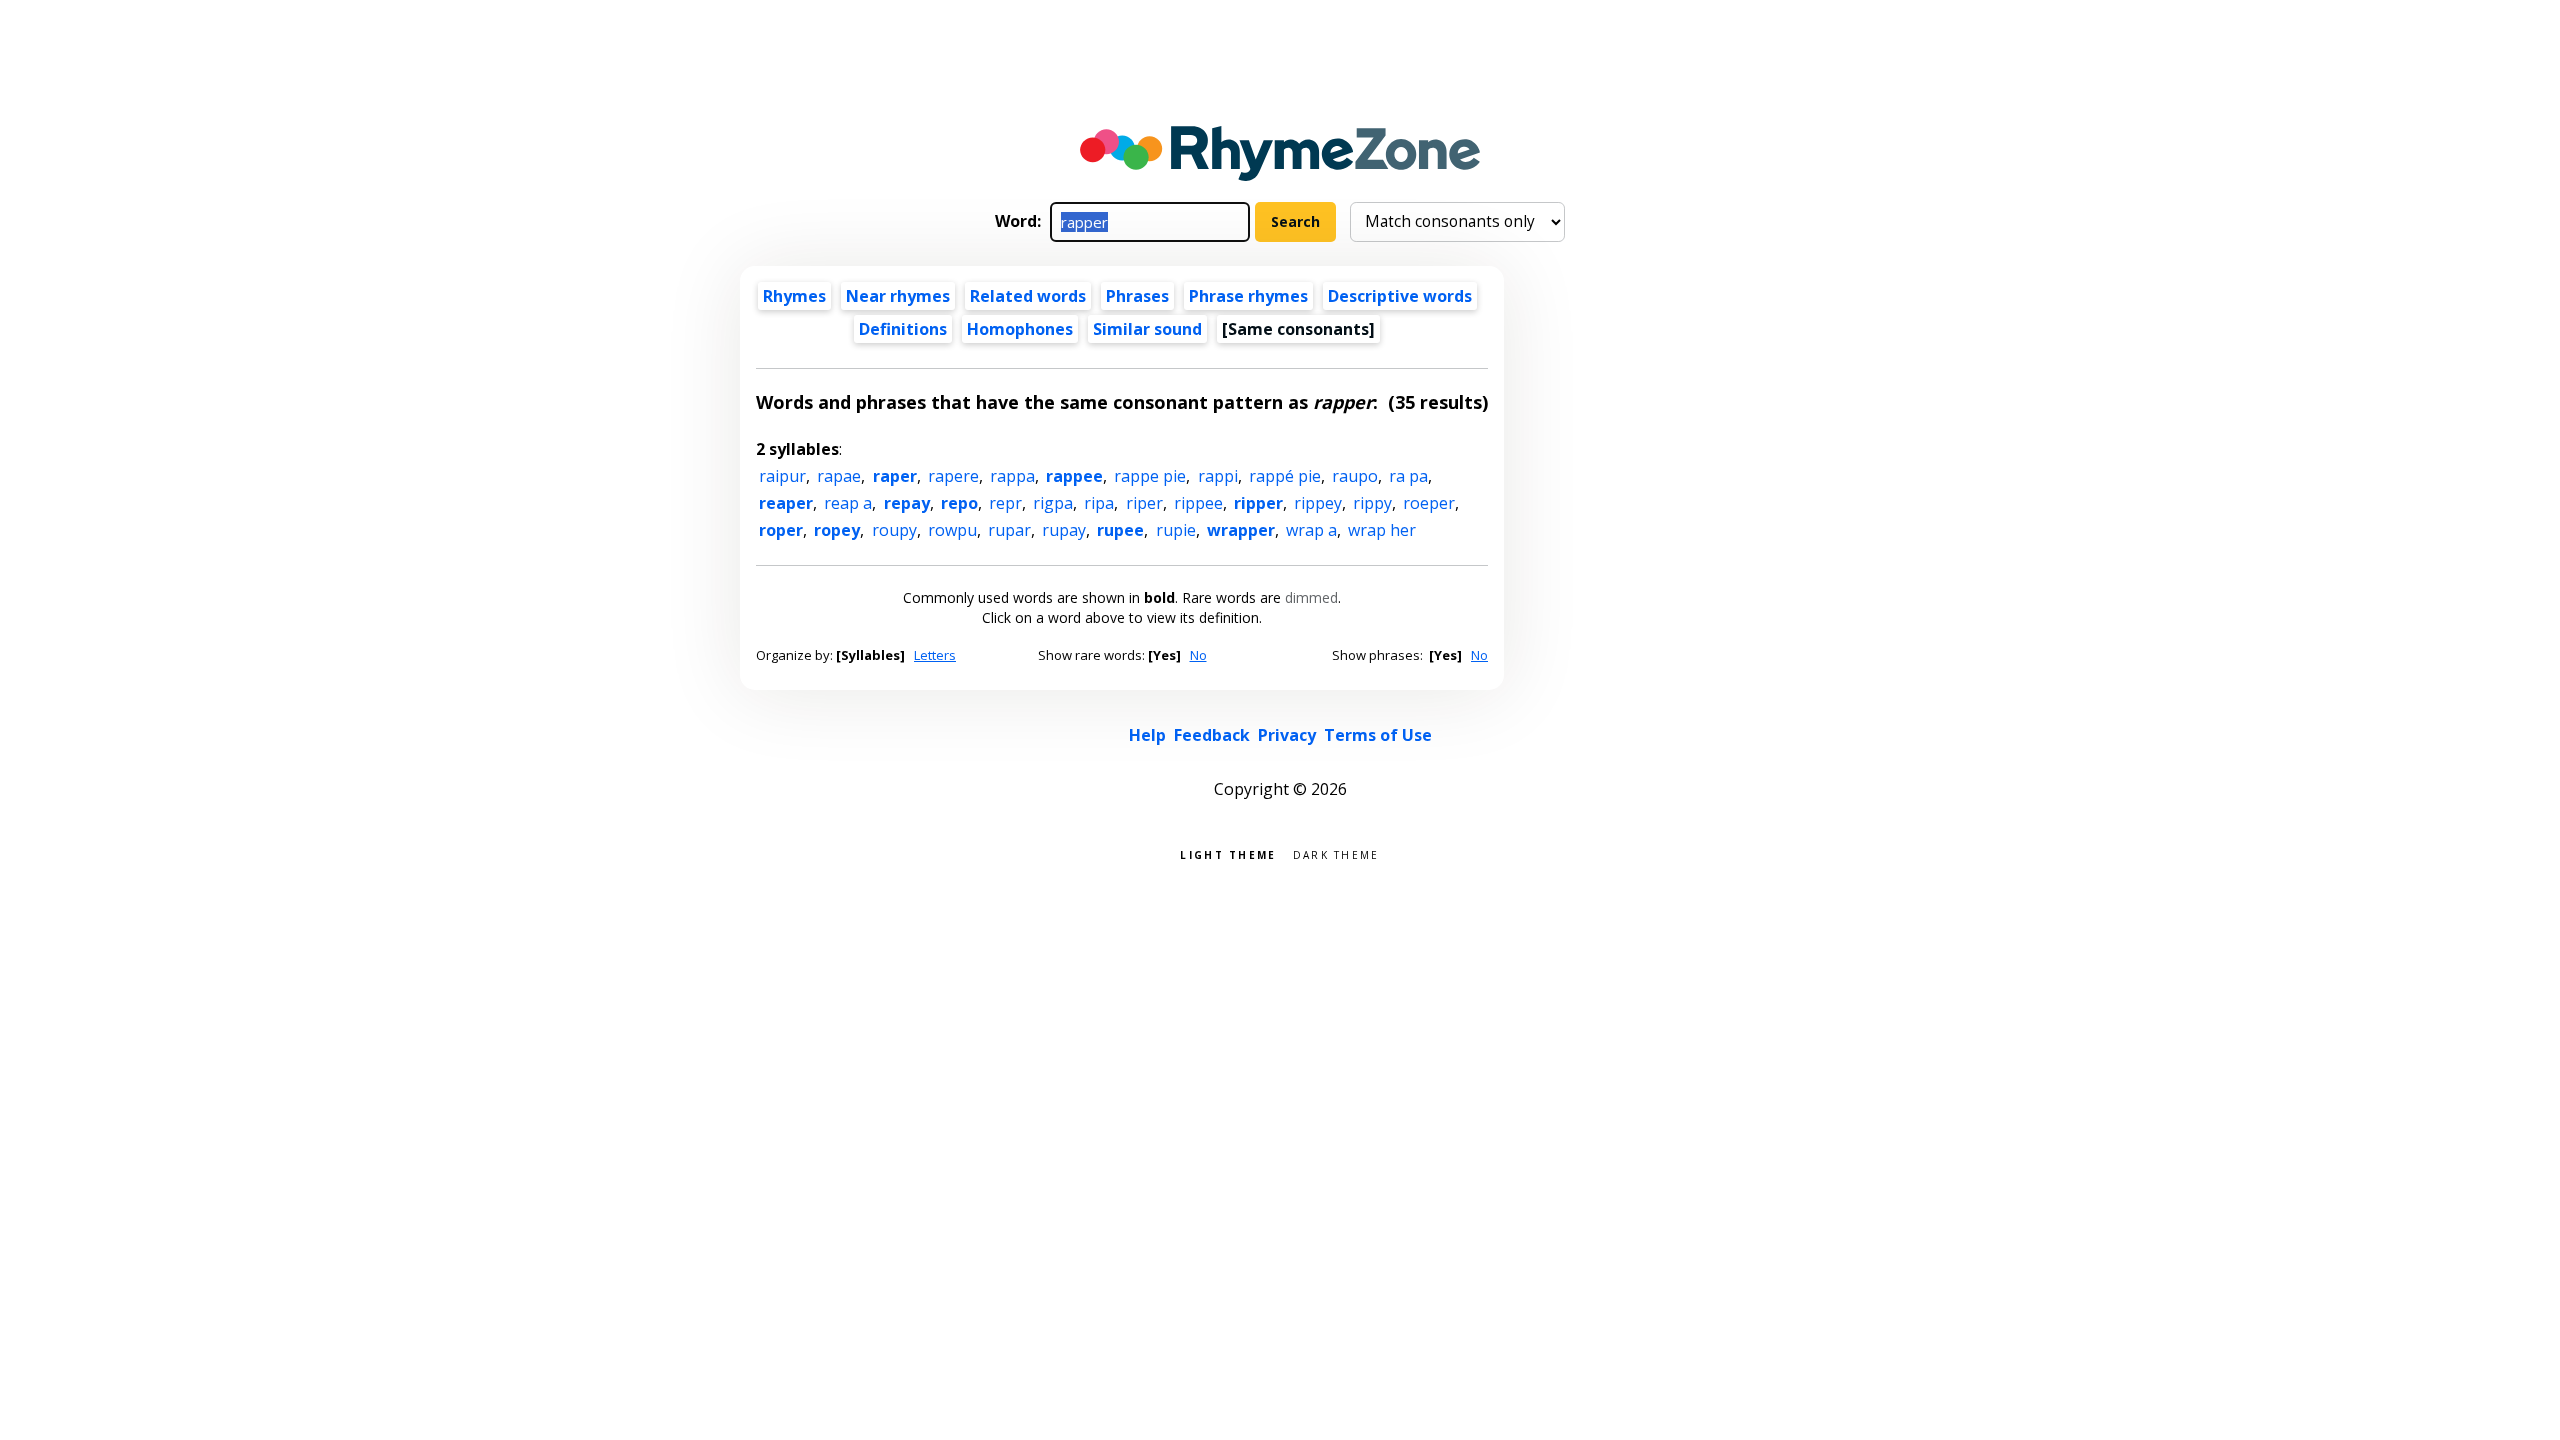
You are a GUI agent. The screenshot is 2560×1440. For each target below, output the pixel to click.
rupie (1176, 530)
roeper (1429, 503)
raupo (1355, 476)
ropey (837, 530)
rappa (1012, 476)
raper (895, 476)
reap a (848, 503)
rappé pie (1285, 476)
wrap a (1311, 530)
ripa (1099, 503)
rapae (839, 476)
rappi (1218, 476)
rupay (1064, 530)
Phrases (1137, 296)
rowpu (952, 530)
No (1198, 655)
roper (781, 530)
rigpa (1053, 503)
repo (959, 503)
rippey (1318, 503)
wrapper (1241, 530)
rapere (953, 476)
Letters (935, 655)
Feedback (1212, 735)
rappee (1074, 476)
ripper (1258, 503)
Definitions (903, 329)
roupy (894, 530)
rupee (1120, 530)
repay (907, 503)
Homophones (1020, 329)
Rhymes (794, 296)
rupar (1009, 530)
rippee (1198, 503)
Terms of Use (1378, 735)
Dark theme (1336, 853)
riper (1144, 503)
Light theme (1228, 853)
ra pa (1408, 476)
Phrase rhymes (1248, 296)
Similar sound (1147, 329)
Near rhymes (898, 296)
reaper (786, 503)
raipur (782, 476)
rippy (1372, 503)
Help (1147, 735)
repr (1005, 503)
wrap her (1382, 530)
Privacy (1287, 735)
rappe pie (1150, 476)
